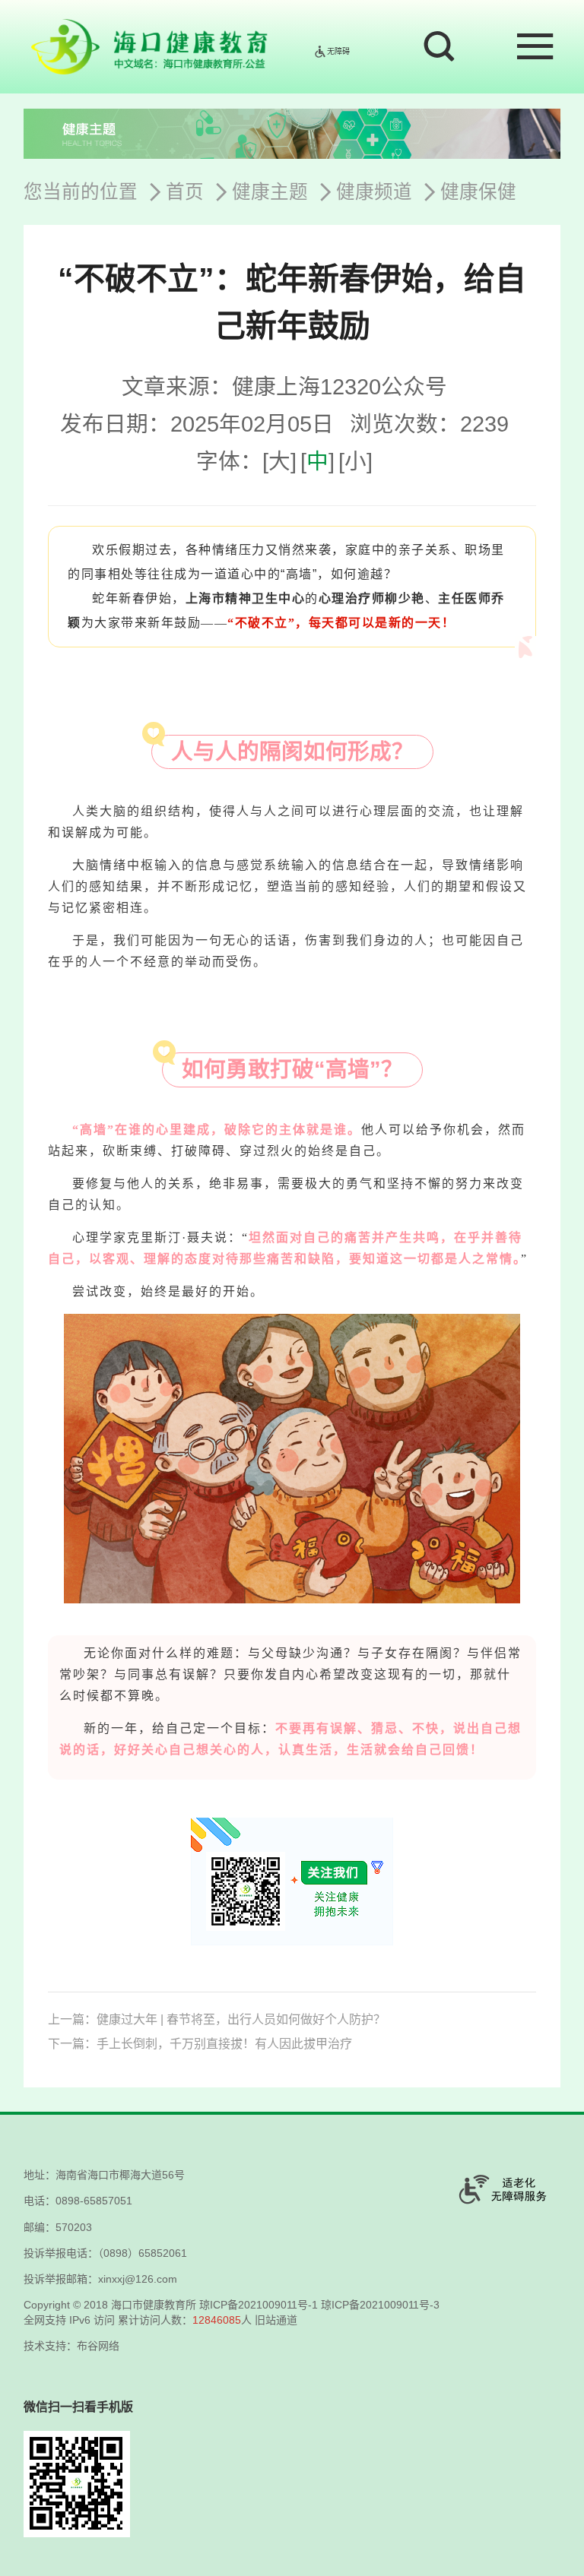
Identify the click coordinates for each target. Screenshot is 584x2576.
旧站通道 (276, 2320)
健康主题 (270, 192)
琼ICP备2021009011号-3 (380, 2305)
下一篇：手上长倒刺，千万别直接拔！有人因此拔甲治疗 (200, 2044)
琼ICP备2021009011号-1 (259, 2305)
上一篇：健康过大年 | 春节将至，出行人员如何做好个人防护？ (217, 2019)
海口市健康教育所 (154, 2305)
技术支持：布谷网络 (71, 2346)
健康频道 (374, 192)
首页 (185, 192)
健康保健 (478, 192)
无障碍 (338, 51)
